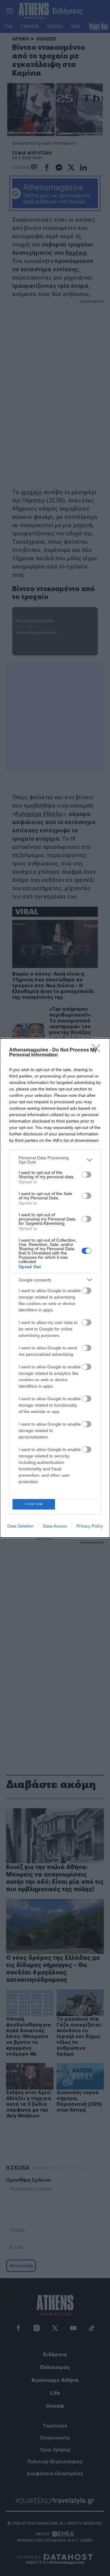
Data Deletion (20, 1526)
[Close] (98, 1050)
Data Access (55, 1526)
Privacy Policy (90, 1526)
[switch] (86, 1175)
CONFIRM (34, 1504)
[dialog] (55, 1288)
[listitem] (55, 1160)
